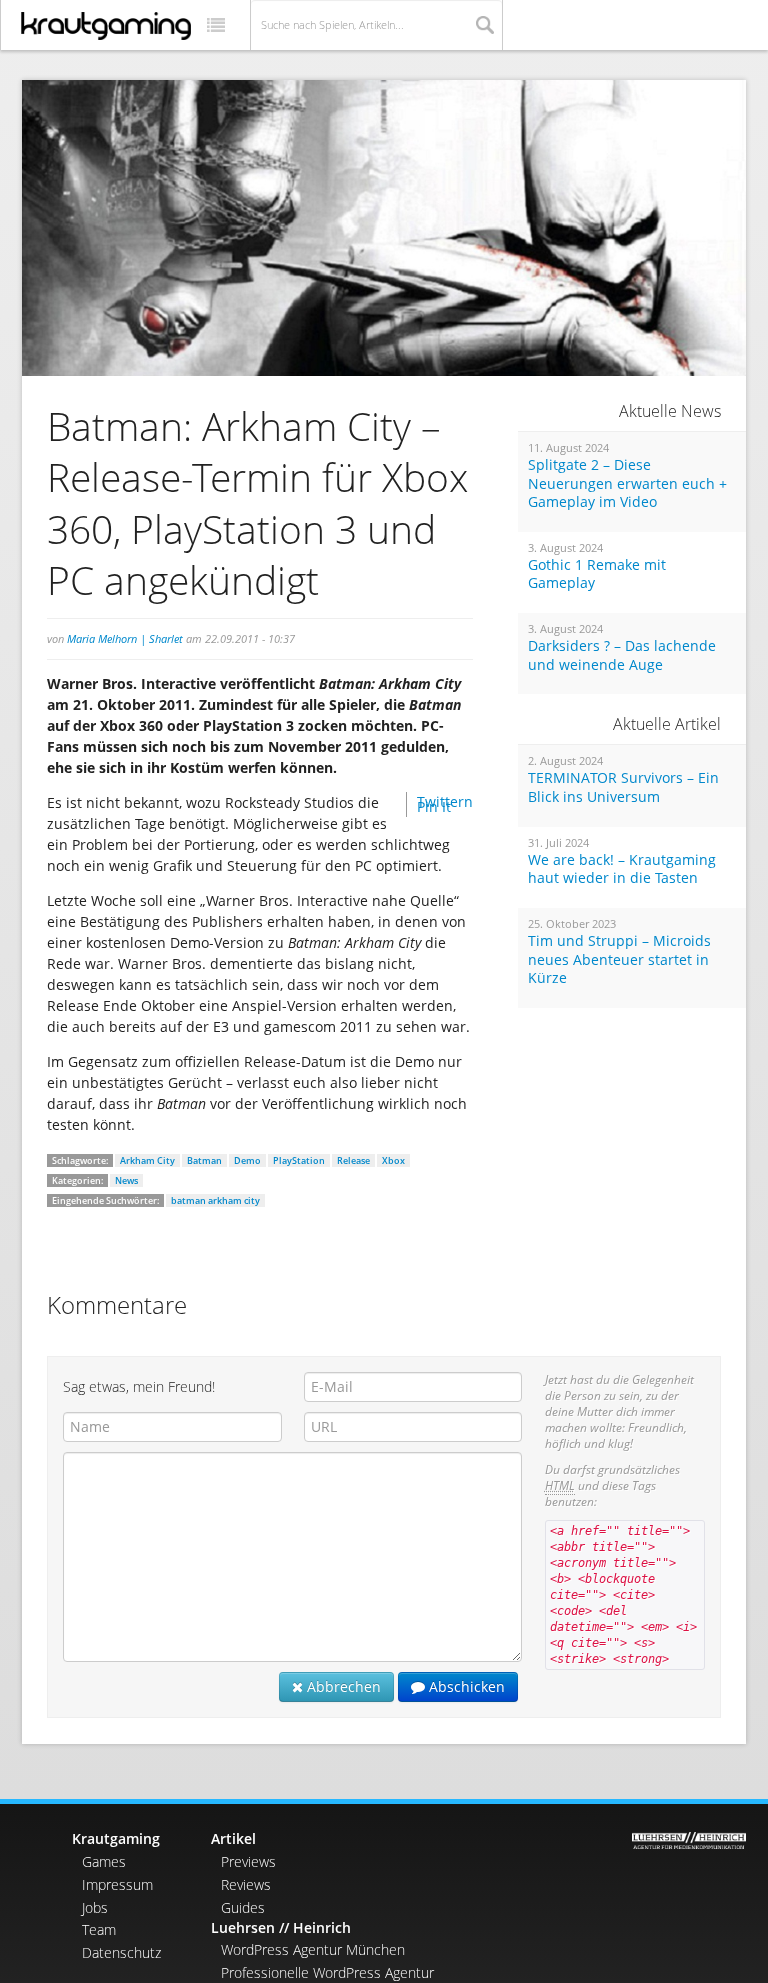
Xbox (393, 1160)
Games (104, 1861)
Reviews (246, 1884)
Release (353, 1160)
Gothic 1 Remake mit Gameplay (597, 574)
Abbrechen (342, 1686)
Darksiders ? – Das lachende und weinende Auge (622, 655)
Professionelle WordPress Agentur (327, 1972)
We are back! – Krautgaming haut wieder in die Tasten (622, 869)
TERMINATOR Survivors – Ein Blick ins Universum (623, 787)
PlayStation (299, 1160)
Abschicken (465, 1686)
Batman (204, 1160)
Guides (243, 1907)
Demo (247, 1160)
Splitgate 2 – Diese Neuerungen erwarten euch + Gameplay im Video (627, 483)
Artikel (233, 1838)
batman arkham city (215, 1200)
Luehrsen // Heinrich (281, 1927)
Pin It (434, 806)
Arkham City (147, 1160)
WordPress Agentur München (313, 1949)
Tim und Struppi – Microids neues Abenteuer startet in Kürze (619, 959)
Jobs (95, 1907)
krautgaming (106, 26)
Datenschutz (121, 1952)
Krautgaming (116, 1838)
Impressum (117, 1884)
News (126, 1180)
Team (99, 1929)
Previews (248, 1861)
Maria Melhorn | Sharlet (125, 638)
